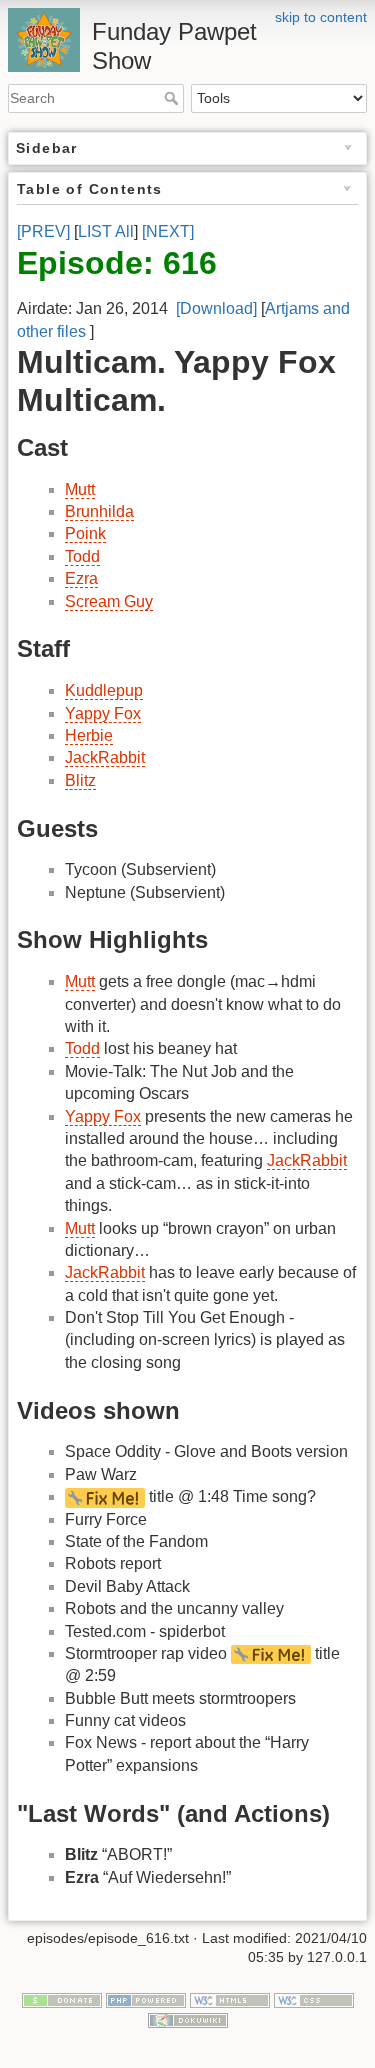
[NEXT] (168, 231)
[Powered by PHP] (146, 1999)
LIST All (106, 231)
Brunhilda (99, 511)
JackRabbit (105, 757)
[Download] (216, 308)
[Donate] (62, 1999)
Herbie (89, 735)
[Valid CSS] (314, 1999)
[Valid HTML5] (230, 1999)
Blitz (80, 780)
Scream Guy (109, 601)
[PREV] (43, 231)
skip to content (321, 17)
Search (173, 98)
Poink (85, 533)
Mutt (80, 489)
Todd (82, 556)
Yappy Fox (103, 713)
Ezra (81, 578)
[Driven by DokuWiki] (188, 2019)
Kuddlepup (104, 690)
